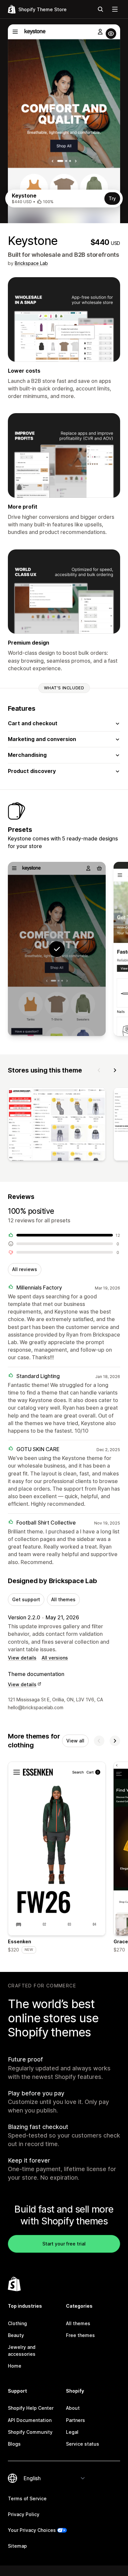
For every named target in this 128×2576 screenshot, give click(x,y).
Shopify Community (30, 2432)
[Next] (115, 1070)
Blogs (14, 2444)
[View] (57, 1125)
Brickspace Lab (31, 263)
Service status (83, 2444)
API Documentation (30, 2420)
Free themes (80, 2335)
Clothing (17, 2323)
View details (22, 1658)
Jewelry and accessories (22, 2350)
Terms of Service (27, 2498)
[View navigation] (115, 9)
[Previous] (99, 1070)
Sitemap (17, 2546)
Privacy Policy (24, 2514)
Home (15, 2366)
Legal (72, 2432)
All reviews (25, 1269)
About (73, 2408)
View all (75, 1741)
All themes (63, 1599)
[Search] (100, 9)
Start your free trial (64, 2244)
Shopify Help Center (31, 2408)
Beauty (16, 2335)
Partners (75, 2420)
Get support (26, 1599)
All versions (55, 1658)
